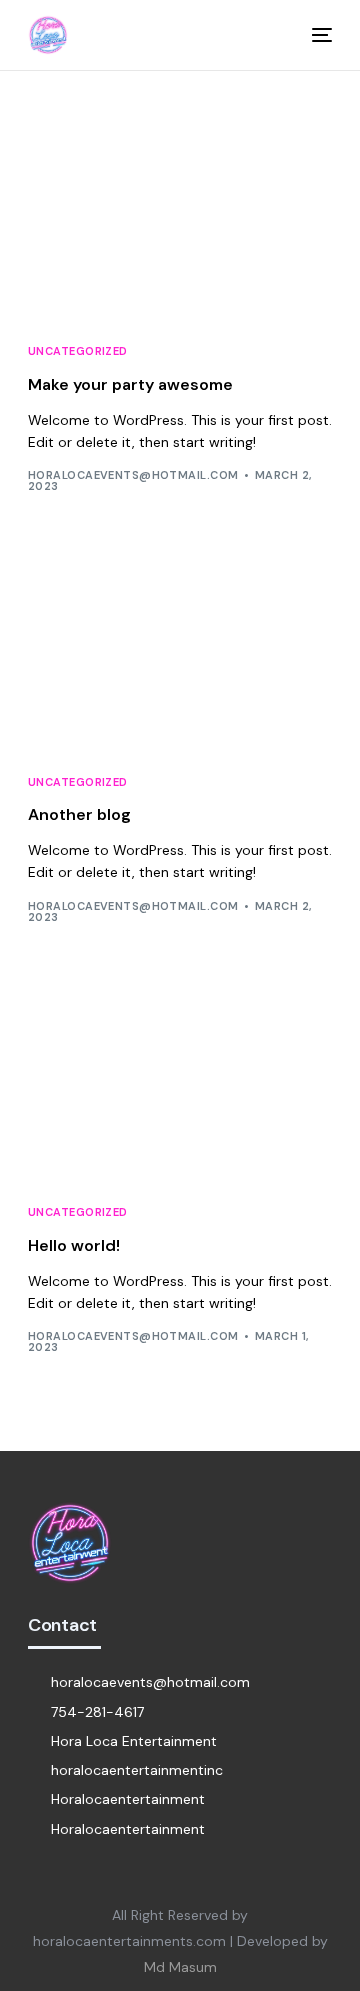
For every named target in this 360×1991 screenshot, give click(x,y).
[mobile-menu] (312, 35)
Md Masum (180, 1967)
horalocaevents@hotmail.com (133, 475)
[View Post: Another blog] (180, 656)
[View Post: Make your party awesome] (180, 226)
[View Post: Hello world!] (180, 1087)
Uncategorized (78, 351)
